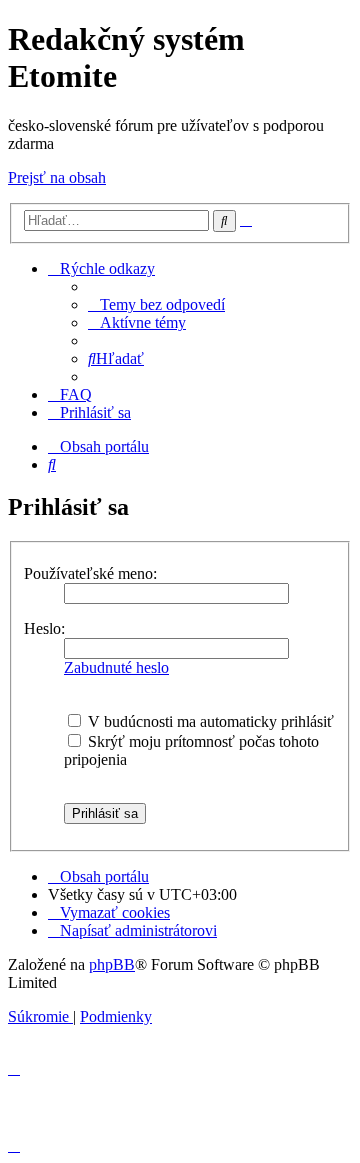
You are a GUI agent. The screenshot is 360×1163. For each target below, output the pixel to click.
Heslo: (44, 628)
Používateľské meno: (90, 573)
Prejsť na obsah (57, 177)
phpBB (112, 964)
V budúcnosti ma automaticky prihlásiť (209, 721)
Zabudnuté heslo (116, 667)
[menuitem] (156, 304)
